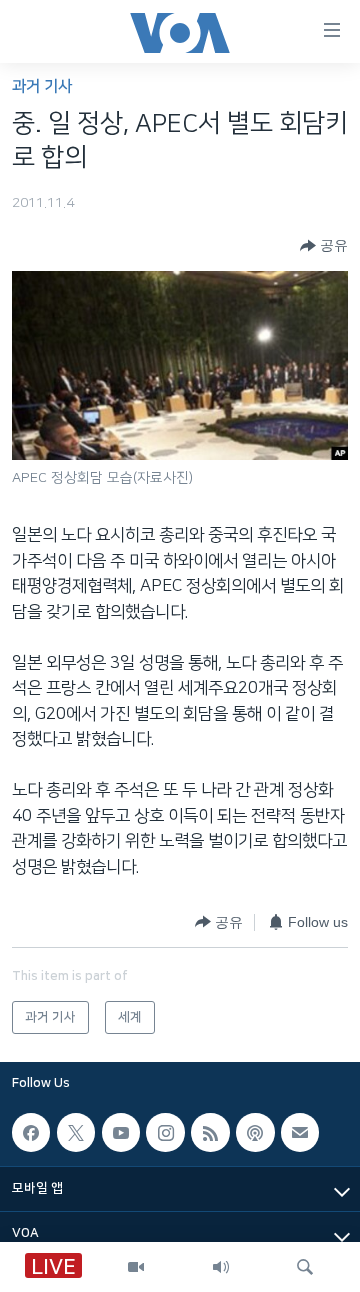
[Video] (136, 1267)
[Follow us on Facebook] (31, 1132)
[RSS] (210, 1132)
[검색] (305, 1267)
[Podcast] (255, 1132)
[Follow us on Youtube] (121, 1132)
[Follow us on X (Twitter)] (76, 1132)
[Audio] (221, 1267)
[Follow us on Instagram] (165, 1132)
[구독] (300, 1132)
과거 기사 (42, 86)
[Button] (324, 246)
